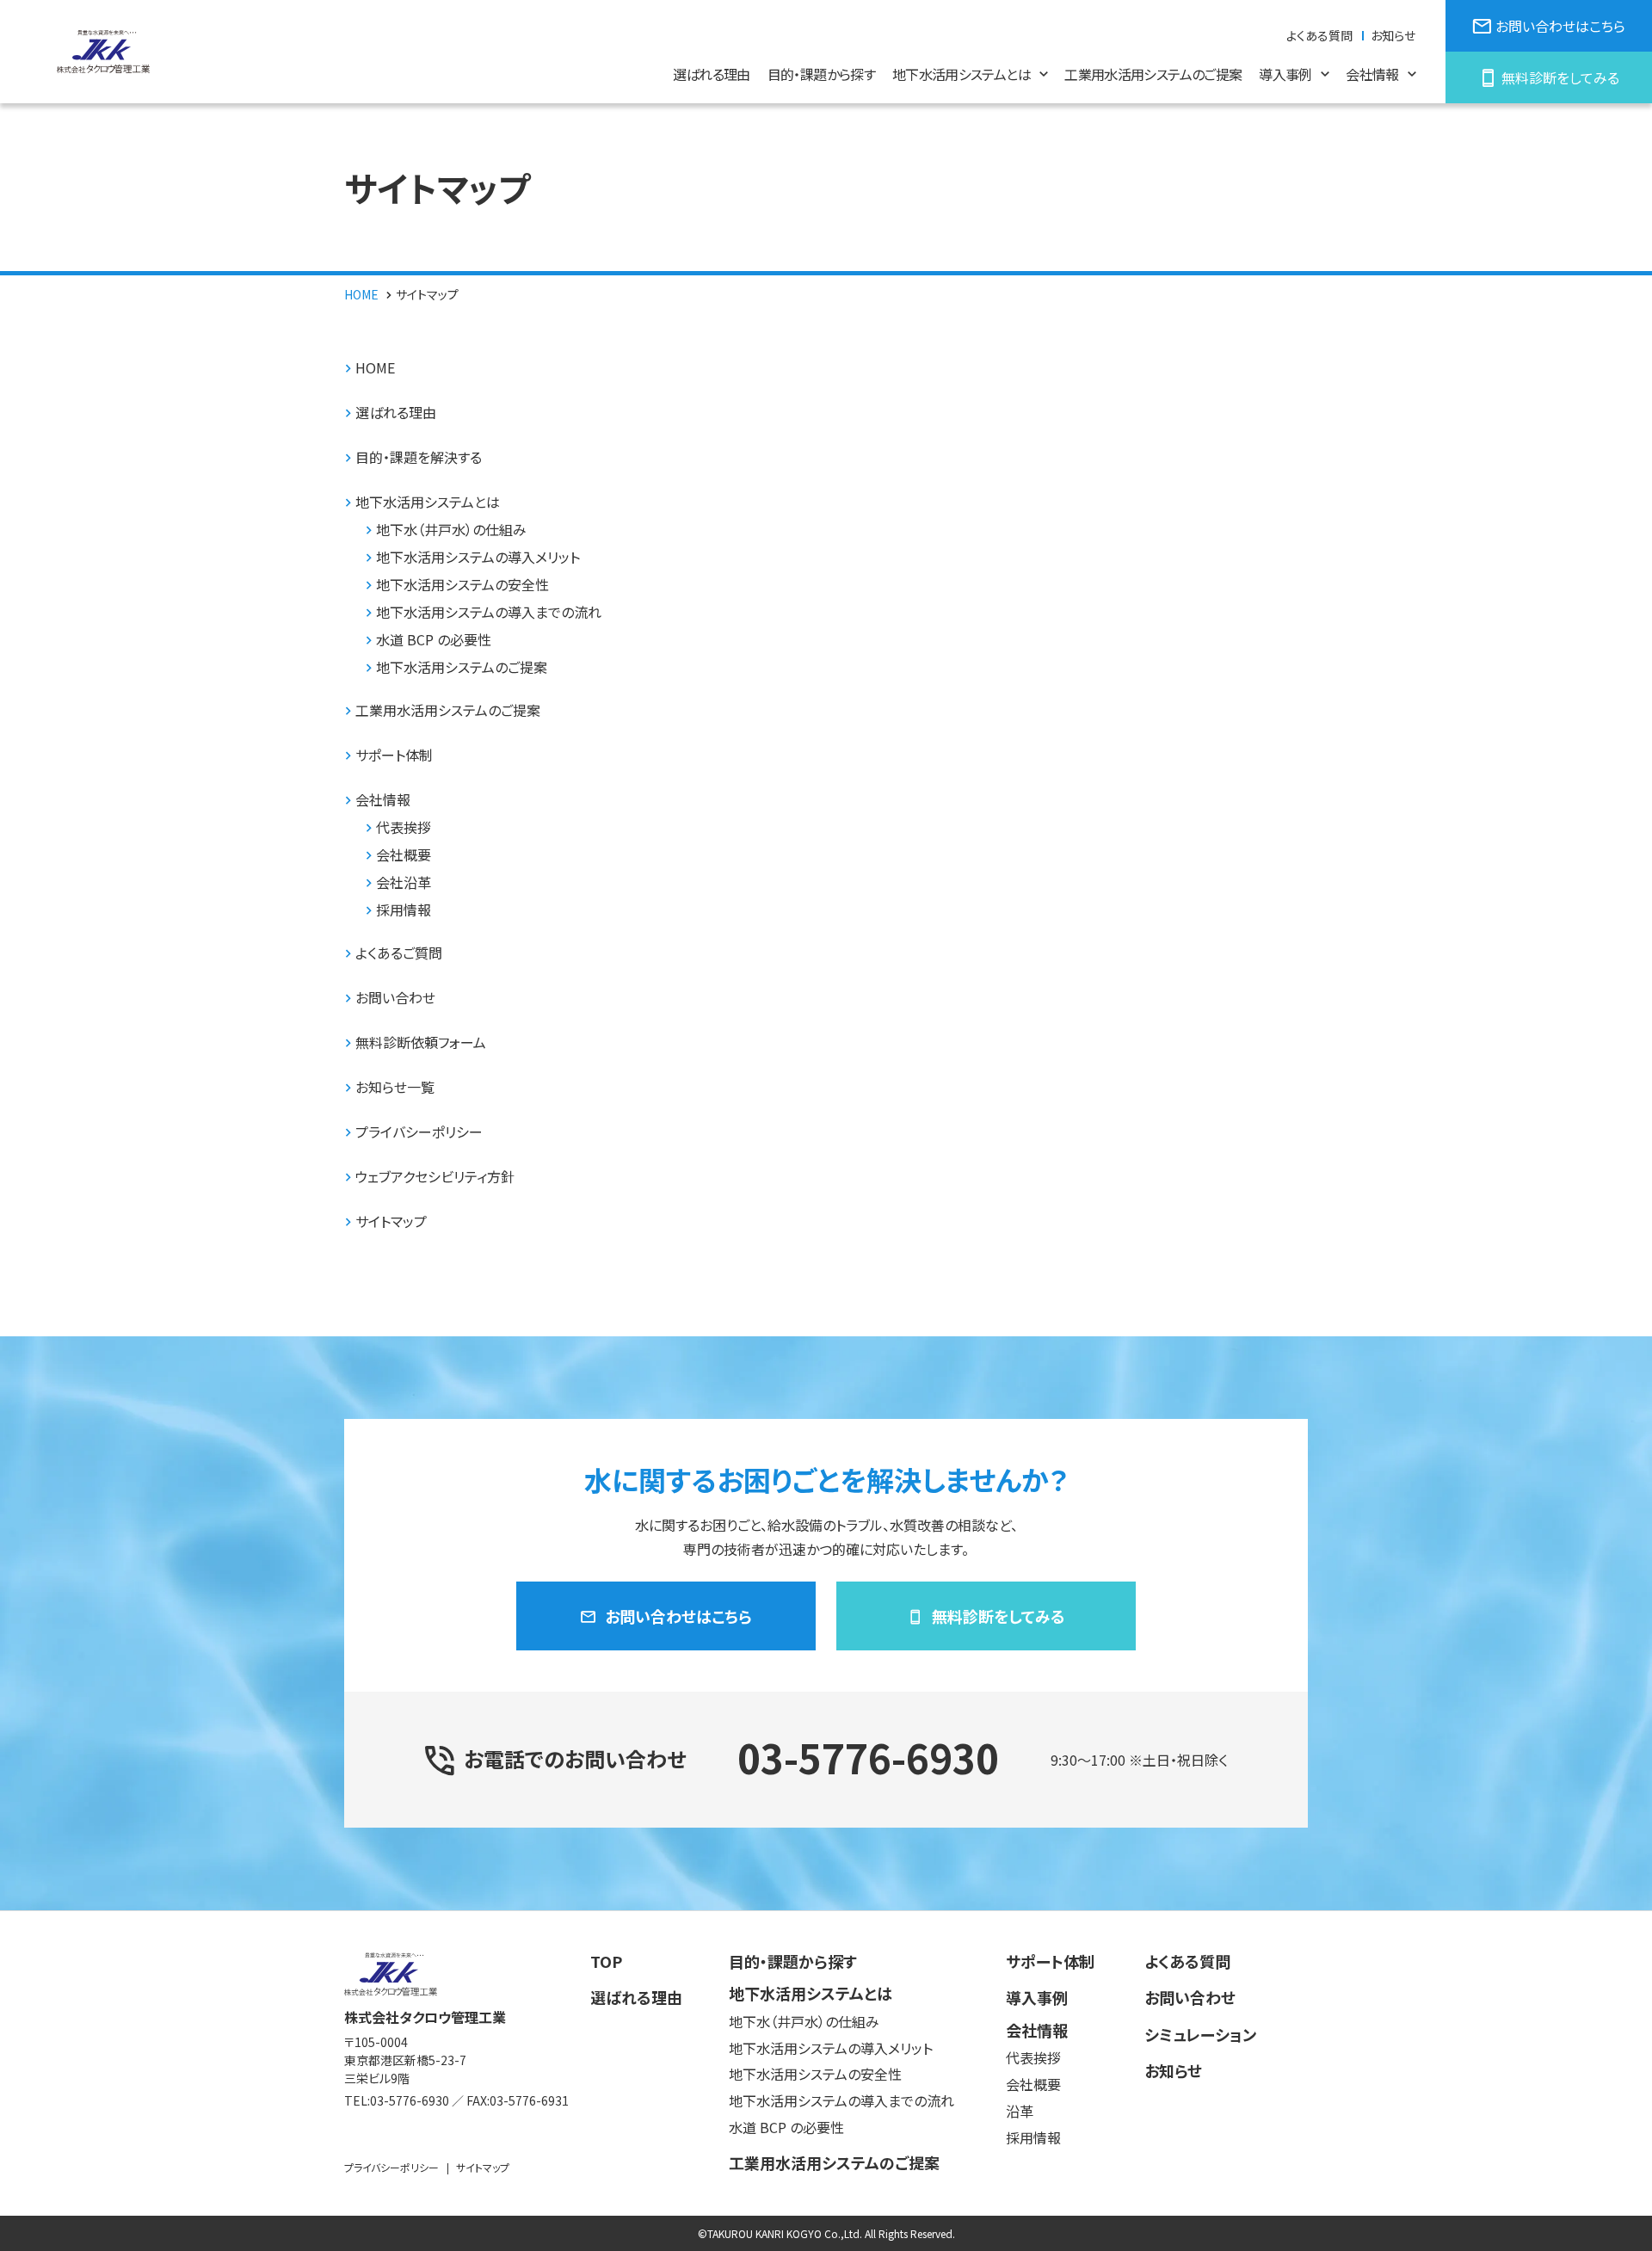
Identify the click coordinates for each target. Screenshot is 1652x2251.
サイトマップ (391, 1221)
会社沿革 (404, 882)
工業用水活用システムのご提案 (448, 710)
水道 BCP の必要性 (434, 640)
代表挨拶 (404, 827)
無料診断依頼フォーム (421, 1042)
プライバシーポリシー (419, 1132)
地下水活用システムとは (428, 502)
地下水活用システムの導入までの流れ (489, 612)
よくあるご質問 (399, 953)
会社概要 (404, 855)
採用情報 (404, 910)
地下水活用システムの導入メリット (478, 557)
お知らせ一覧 (395, 1087)
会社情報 (383, 800)
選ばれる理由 (396, 413)
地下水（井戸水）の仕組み (451, 530)
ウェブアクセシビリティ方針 (435, 1177)
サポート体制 (394, 755)
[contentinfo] (826, 2081)
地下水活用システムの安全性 (462, 585)
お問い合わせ (395, 998)
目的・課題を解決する (419, 457)
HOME (375, 368)
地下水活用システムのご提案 (462, 667)
